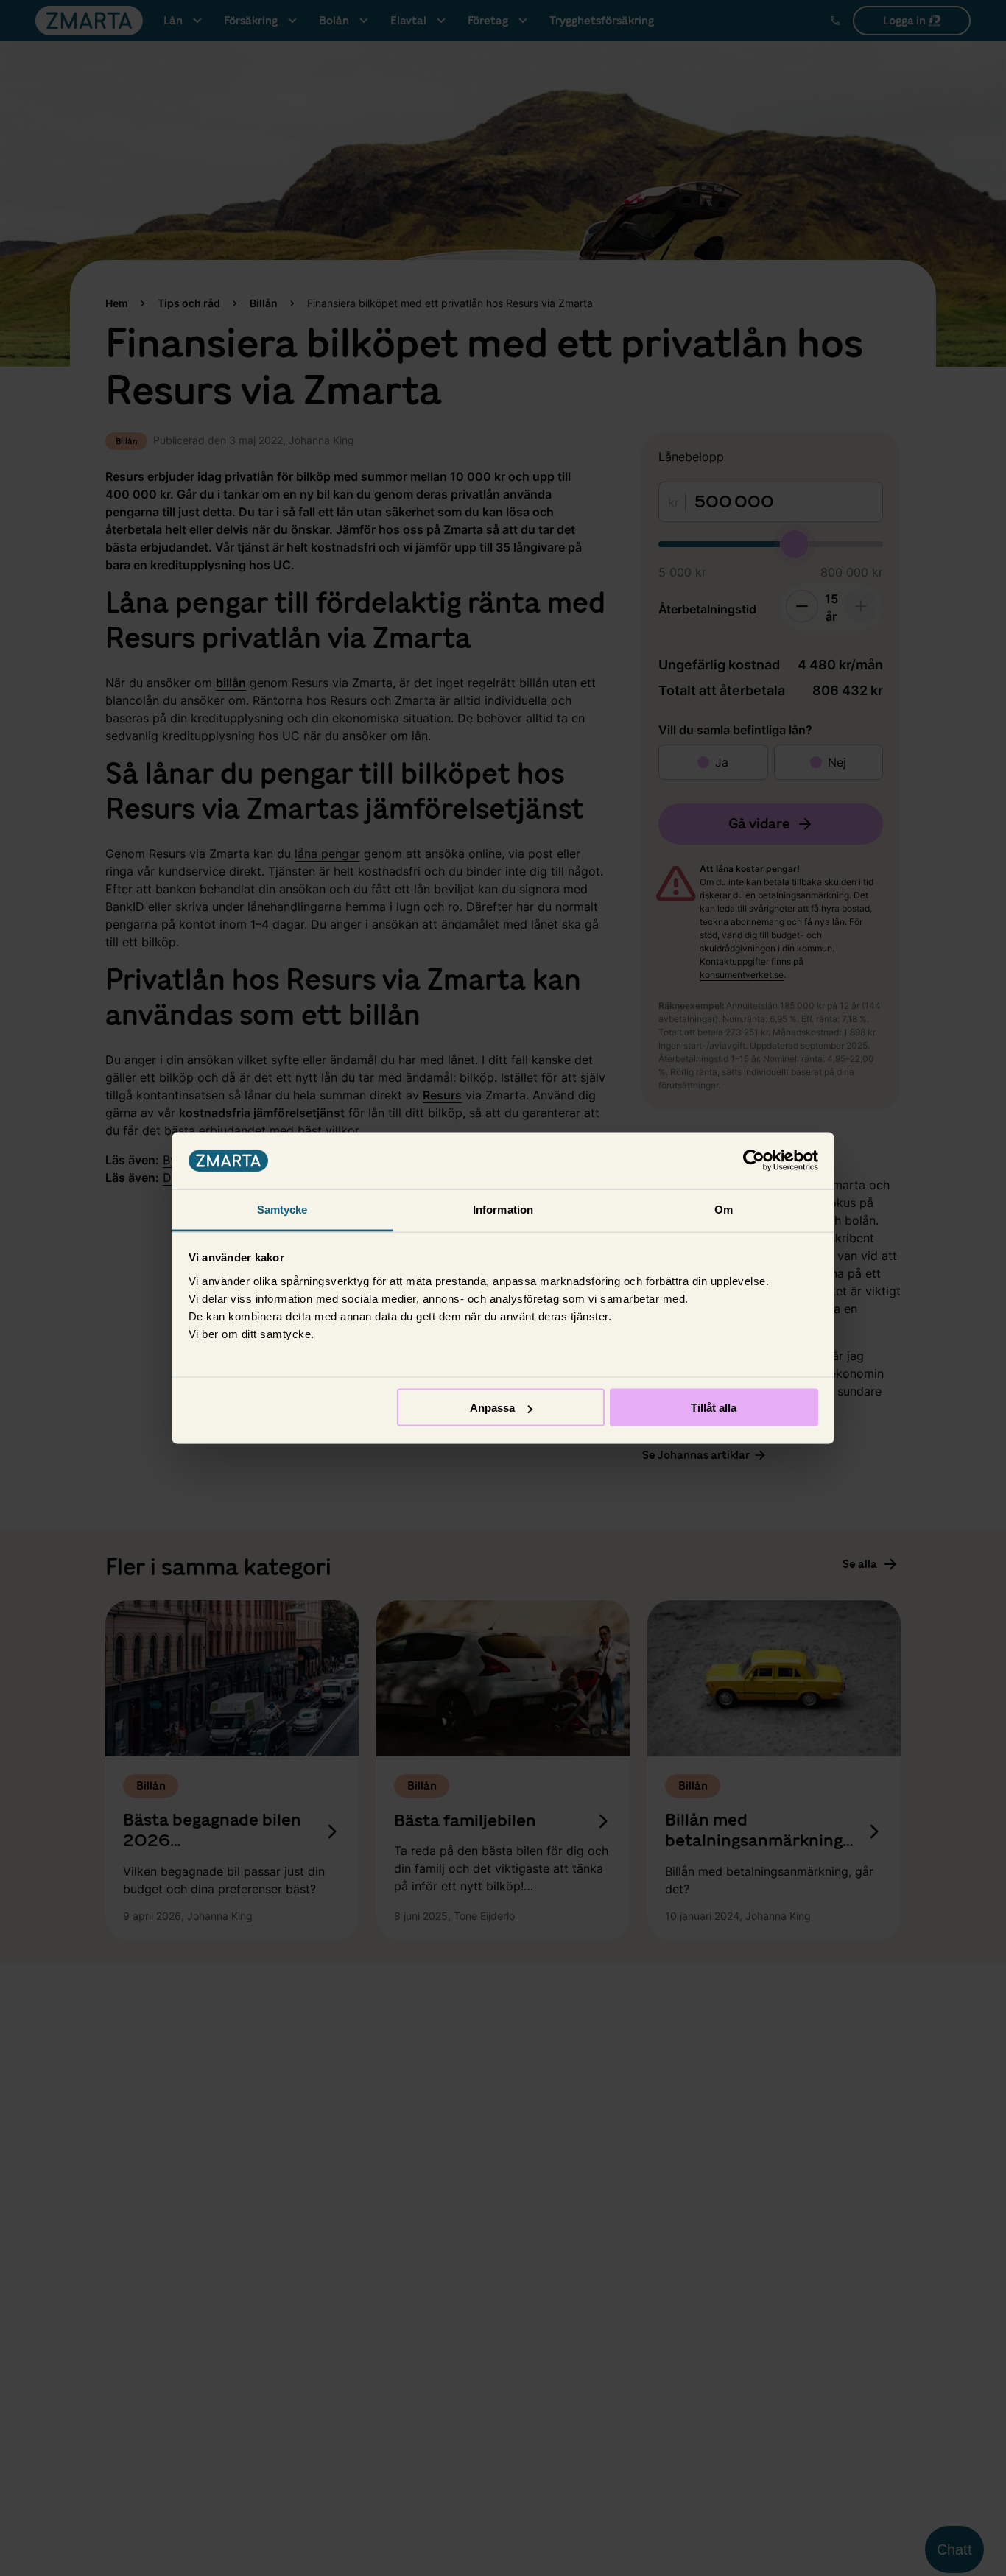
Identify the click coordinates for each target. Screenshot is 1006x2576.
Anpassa (492, 1408)
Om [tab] (724, 1209)
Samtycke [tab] (282, 1209)
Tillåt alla (714, 1408)
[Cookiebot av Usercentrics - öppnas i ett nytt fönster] (754, 1161)
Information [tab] (503, 1209)
